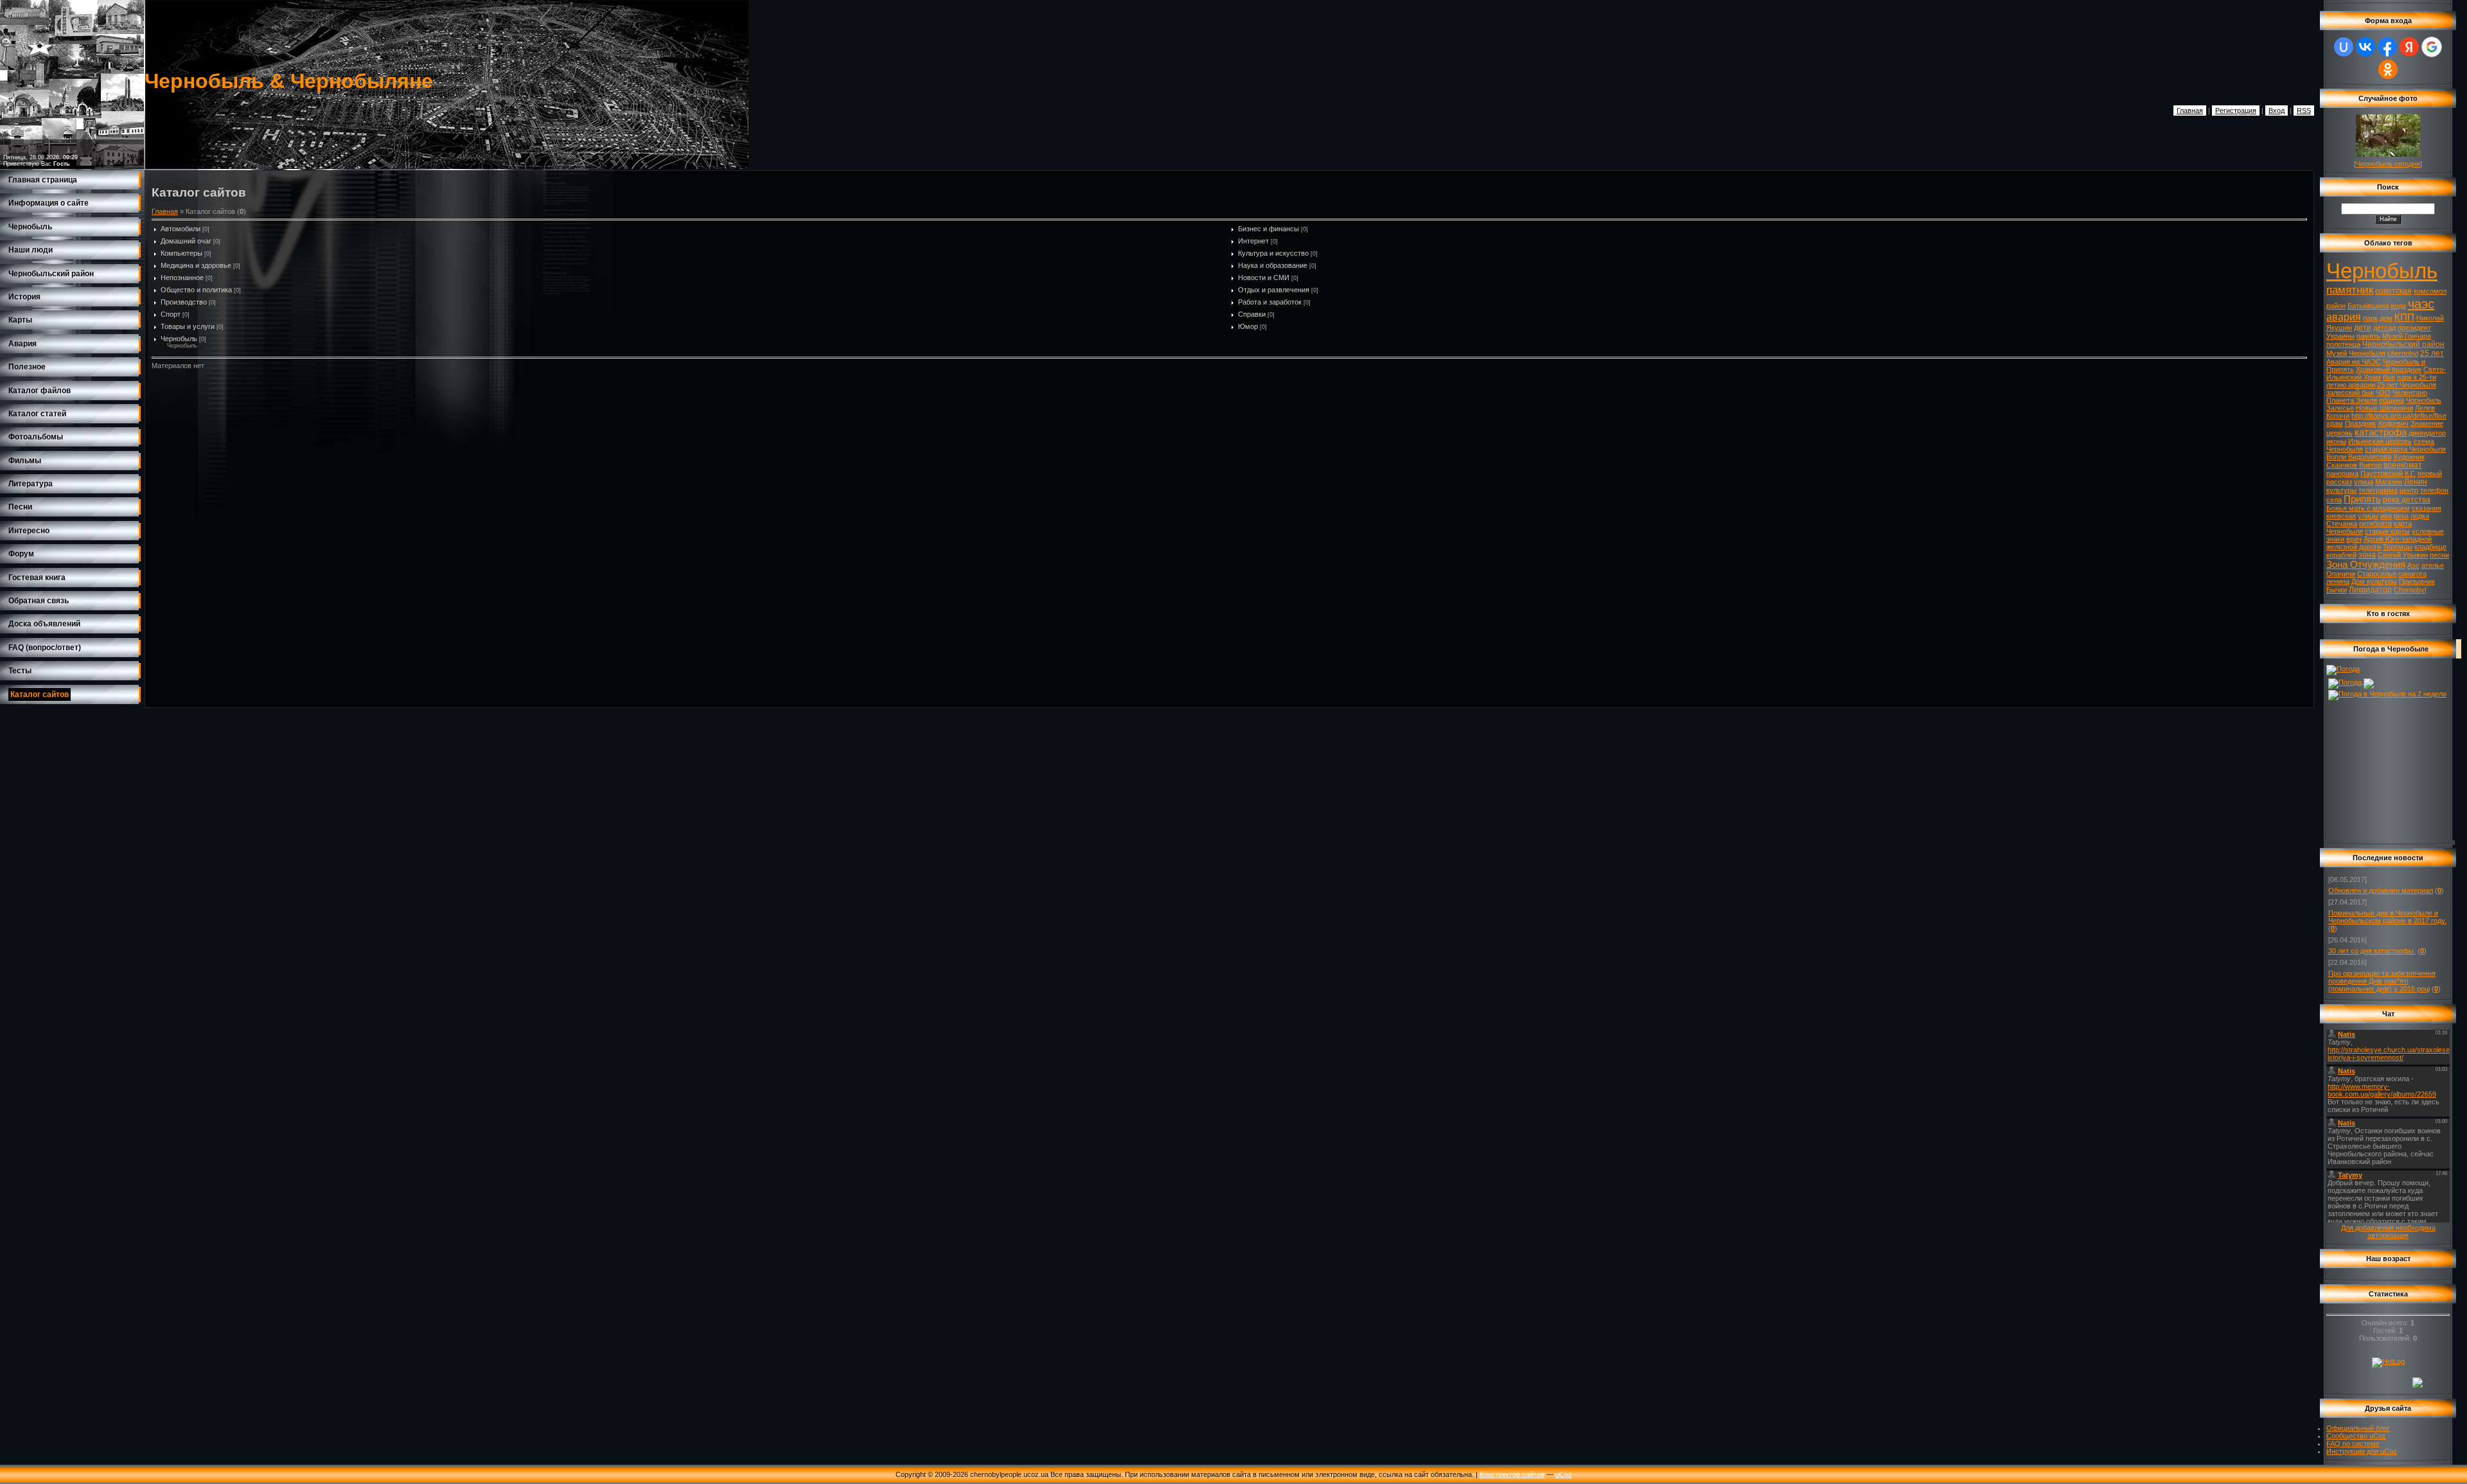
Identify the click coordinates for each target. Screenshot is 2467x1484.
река (2401, 516)
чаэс (2421, 304)
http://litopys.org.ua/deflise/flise (2399, 416)
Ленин (2416, 482)
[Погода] (2343, 669)
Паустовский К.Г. (2388, 473)
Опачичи (2341, 574)
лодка (2420, 516)
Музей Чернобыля (2356, 353)
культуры (2341, 490)
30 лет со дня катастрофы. (2372, 951)
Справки (1252, 314)
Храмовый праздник (2389, 369)
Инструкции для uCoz (2362, 1451)
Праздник (2360, 423)
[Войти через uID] (2344, 47)
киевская (2341, 516)
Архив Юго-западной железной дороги (2379, 543)
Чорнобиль (2424, 400)
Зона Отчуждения (2366, 565)
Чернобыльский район (2403, 344)
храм (2335, 423)
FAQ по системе (2353, 1444)
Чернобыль (179, 339)
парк (2370, 318)
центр (2409, 490)
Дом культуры (2374, 581)
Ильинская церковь (2380, 441)
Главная (2190, 110)
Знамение (2427, 423)
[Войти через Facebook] (2387, 47)
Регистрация (2236, 110)
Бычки (2337, 590)
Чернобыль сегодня (2388, 164)
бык (2389, 377)
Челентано (2410, 393)
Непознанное (182, 278)
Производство (184, 302)
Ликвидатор (2370, 590)
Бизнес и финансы (1269, 229)
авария (2344, 317)
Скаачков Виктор (2354, 465)
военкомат (2403, 465)
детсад (2384, 328)
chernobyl (2403, 353)
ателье (2433, 565)
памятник (2350, 290)
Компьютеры (181, 253)
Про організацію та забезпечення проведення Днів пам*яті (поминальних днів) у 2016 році (2382, 981)
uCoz (1564, 1474)
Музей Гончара (2407, 336)
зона (2367, 555)
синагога (2412, 574)
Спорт (171, 314)
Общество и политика (196, 290)
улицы (2368, 516)
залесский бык (2350, 393)
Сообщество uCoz (2356, 1436)
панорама (2342, 473)
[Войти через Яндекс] (2409, 47)
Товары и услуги (188, 326)
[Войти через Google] (2432, 47)
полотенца (2343, 344)
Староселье (2377, 574)
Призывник (2417, 581)
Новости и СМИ (1264, 278)
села (2334, 500)
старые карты (2387, 531)
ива (2386, 516)
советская (2393, 291)
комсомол (2430, 291)
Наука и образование (1273, 265)
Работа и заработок (1270, 302)
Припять (2362, 499)
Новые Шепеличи (2384, 408)
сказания (2427, 508)
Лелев (2425, 408)
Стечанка (2342, 524)
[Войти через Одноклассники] (2388, 69)
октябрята (2375, 524)
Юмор (1248, 326)
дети (2363, 328)
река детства (2407, 500)
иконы (2336, 441)
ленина (2338, 581)
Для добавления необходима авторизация (2388, 1232)
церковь (2339, 433)
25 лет (2432, 353)
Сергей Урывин (2403, 555)
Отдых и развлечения (1274, 290)
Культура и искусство (1273, 253)
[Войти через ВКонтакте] (2365, 47)
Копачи (2338, 416)
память (2368, 336)
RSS (2304, 110)
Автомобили (181, 229)
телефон (2434, 490)
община (2392, 400)
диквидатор (2427, 433)
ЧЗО (2383, 393)
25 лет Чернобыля (2407, 385)
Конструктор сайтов (1512, 1474)
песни (2439, 555)
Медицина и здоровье (196, 265)
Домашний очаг (186, 241)
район (2336, 306)
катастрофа (2381, 432)
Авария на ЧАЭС (2354, 362)
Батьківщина (2368, 306)
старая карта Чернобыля (2405, 449)
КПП (2404, 317)
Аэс (2413, 565)
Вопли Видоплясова (2359, 457)
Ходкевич (2393, 423)
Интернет (1253, 241)
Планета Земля (2352, 400)
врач (2354, 539)
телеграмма (2378, 490)
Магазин (2389, 482)
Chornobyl (2410, 590)
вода (2398, 306)
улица (2364, 482)
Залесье (2340, 408)
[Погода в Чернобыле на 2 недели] (2387, 693)
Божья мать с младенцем (2368, 508)
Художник (2409, 457)
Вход (2277, 110)
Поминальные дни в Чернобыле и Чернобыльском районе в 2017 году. (2387, 917)
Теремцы (2398, 547)
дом (2386, 318)
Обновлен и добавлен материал (2381, 890)
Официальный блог (2358, 1428)
